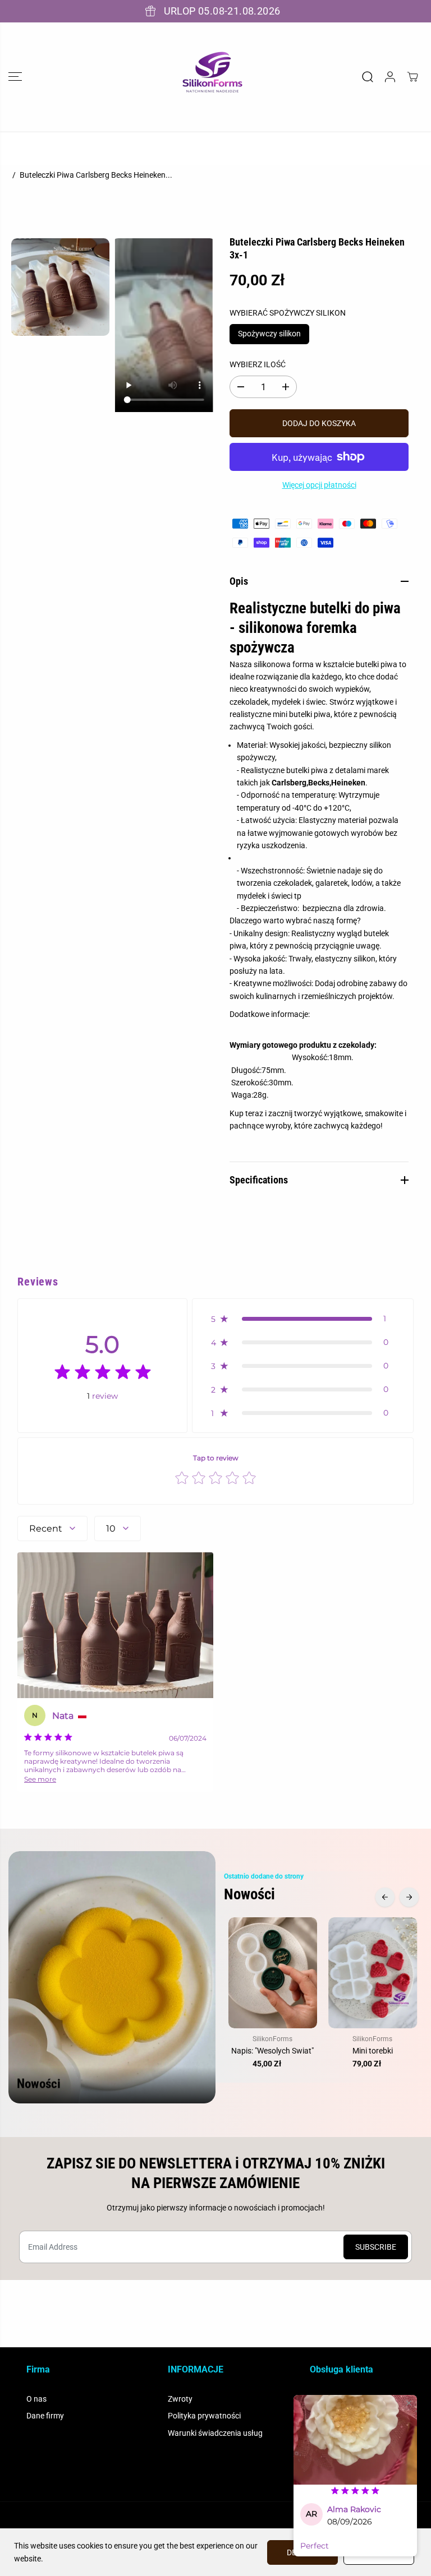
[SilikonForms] (213, 77)
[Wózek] (412, 77)
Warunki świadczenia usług (215, 2433)
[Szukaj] (368, 77)
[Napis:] (273, 1973)
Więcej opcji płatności (319, 485)
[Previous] (385, 1897)
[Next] (409, 1897)
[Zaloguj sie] (390, 77)
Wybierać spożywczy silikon (288, 313)
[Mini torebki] (373, 1973)
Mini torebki (373, 2051)
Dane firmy (45, 2416)
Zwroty (180, 2399)
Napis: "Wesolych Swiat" (272, 2051)
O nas (36, 2399)
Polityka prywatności (204, 2416)
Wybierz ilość (258, 364)
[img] (103, 1374)
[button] (15, 77)
